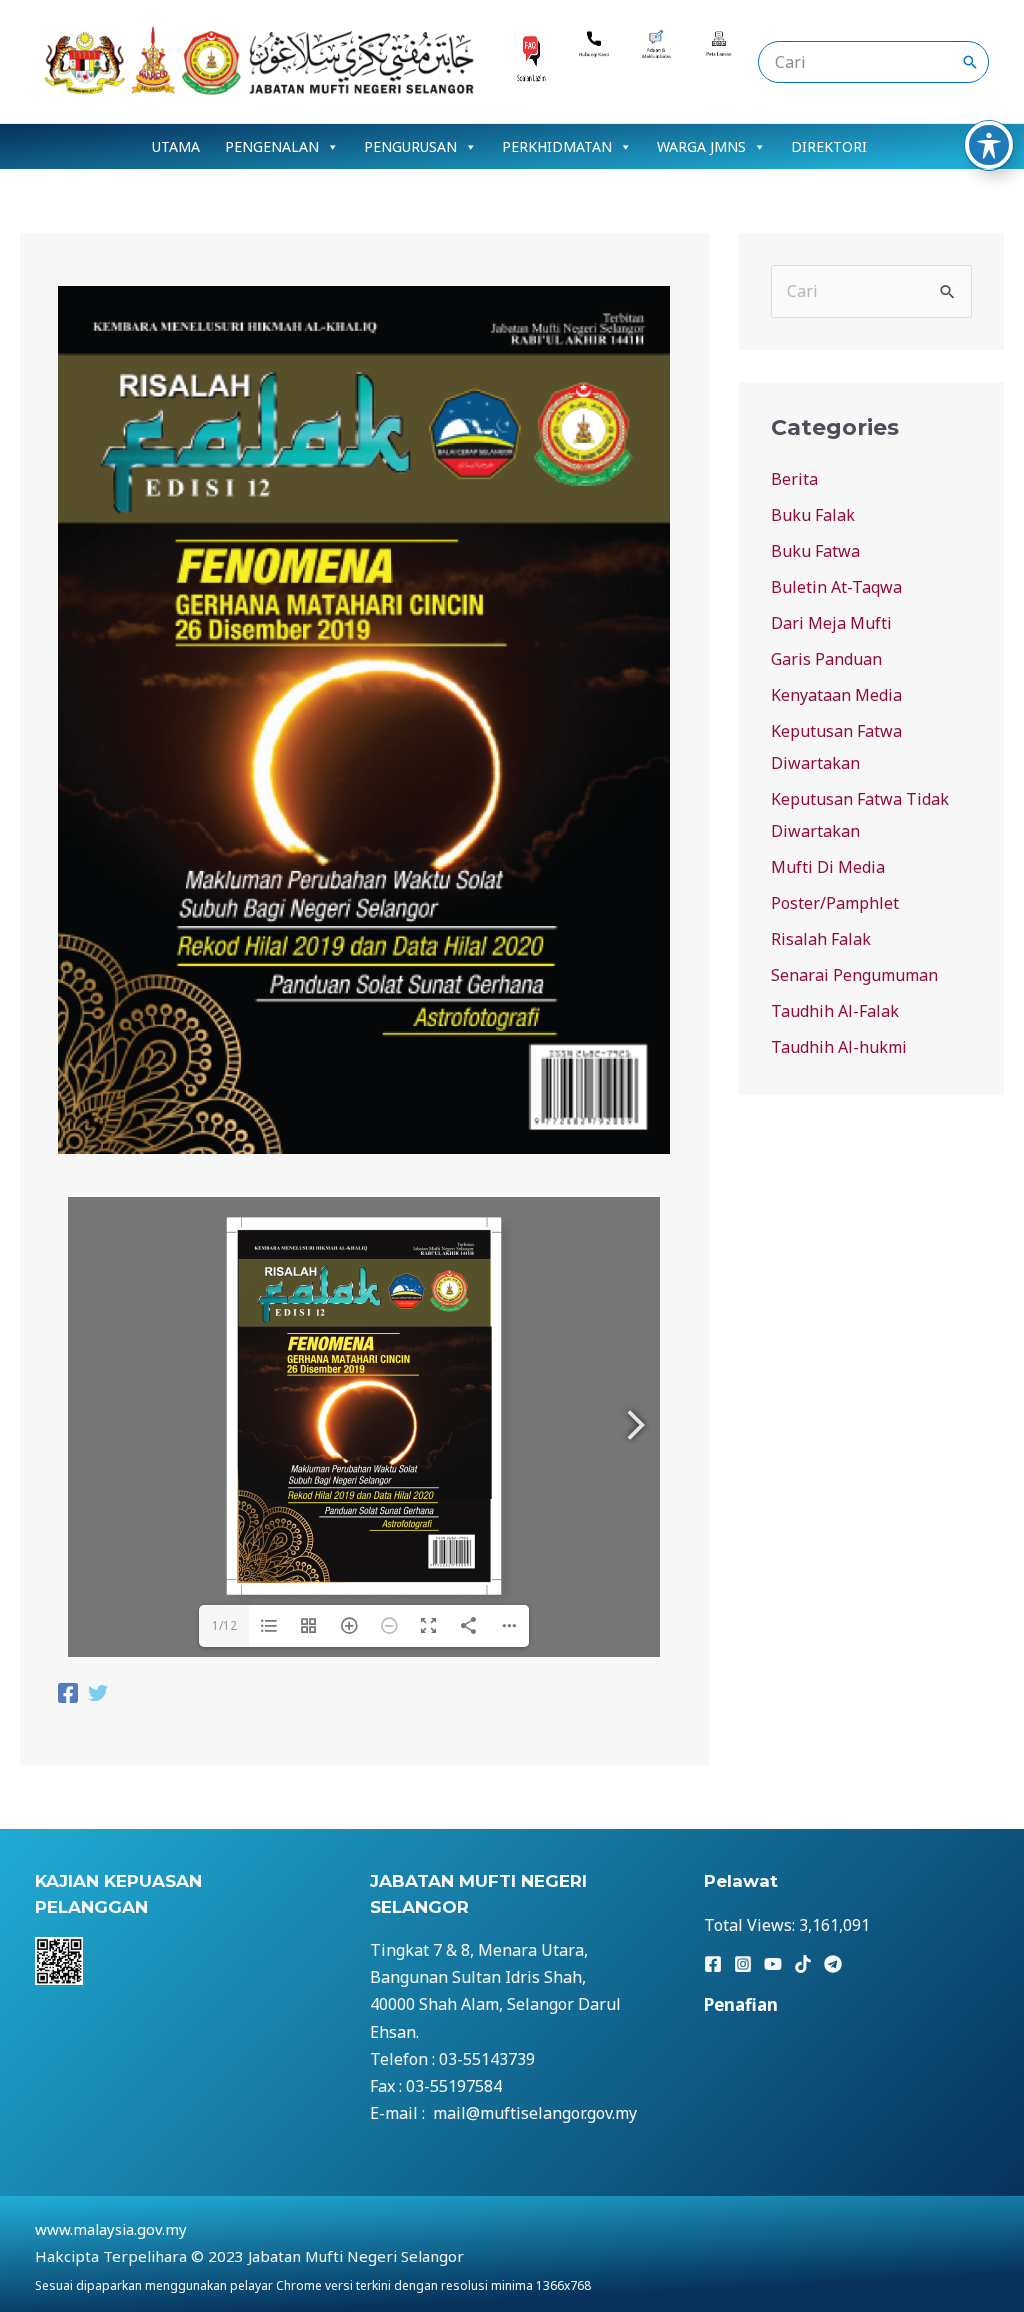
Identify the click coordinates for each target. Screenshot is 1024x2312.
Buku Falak (813, 515)
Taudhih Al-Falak (835, 1011)
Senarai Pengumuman (854, 975)
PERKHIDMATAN (557, 146)
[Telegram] (833, 1964)
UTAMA (176, 146)
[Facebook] (68, 1695)
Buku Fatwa (815, 551)
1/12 (224, 1625)
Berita (794, 479)
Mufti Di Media (828, 867)
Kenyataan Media (836, 695)
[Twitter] (98, 1695)
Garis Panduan (826, 659)
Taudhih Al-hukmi (839, 1047)
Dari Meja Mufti (831, 623)
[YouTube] (773, 1964)
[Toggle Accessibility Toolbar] (989, 145)
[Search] (970, 62)
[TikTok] (803, 1964)
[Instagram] (743, 1964)
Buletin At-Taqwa (836, 587)
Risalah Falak (821, 939)
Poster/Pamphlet (835, 903)
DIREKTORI (829, 146)
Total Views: (751, 1925)
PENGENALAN (272, 146)
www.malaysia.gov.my (111, 2229)
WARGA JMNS (701, 146)
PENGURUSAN (410, 146)
